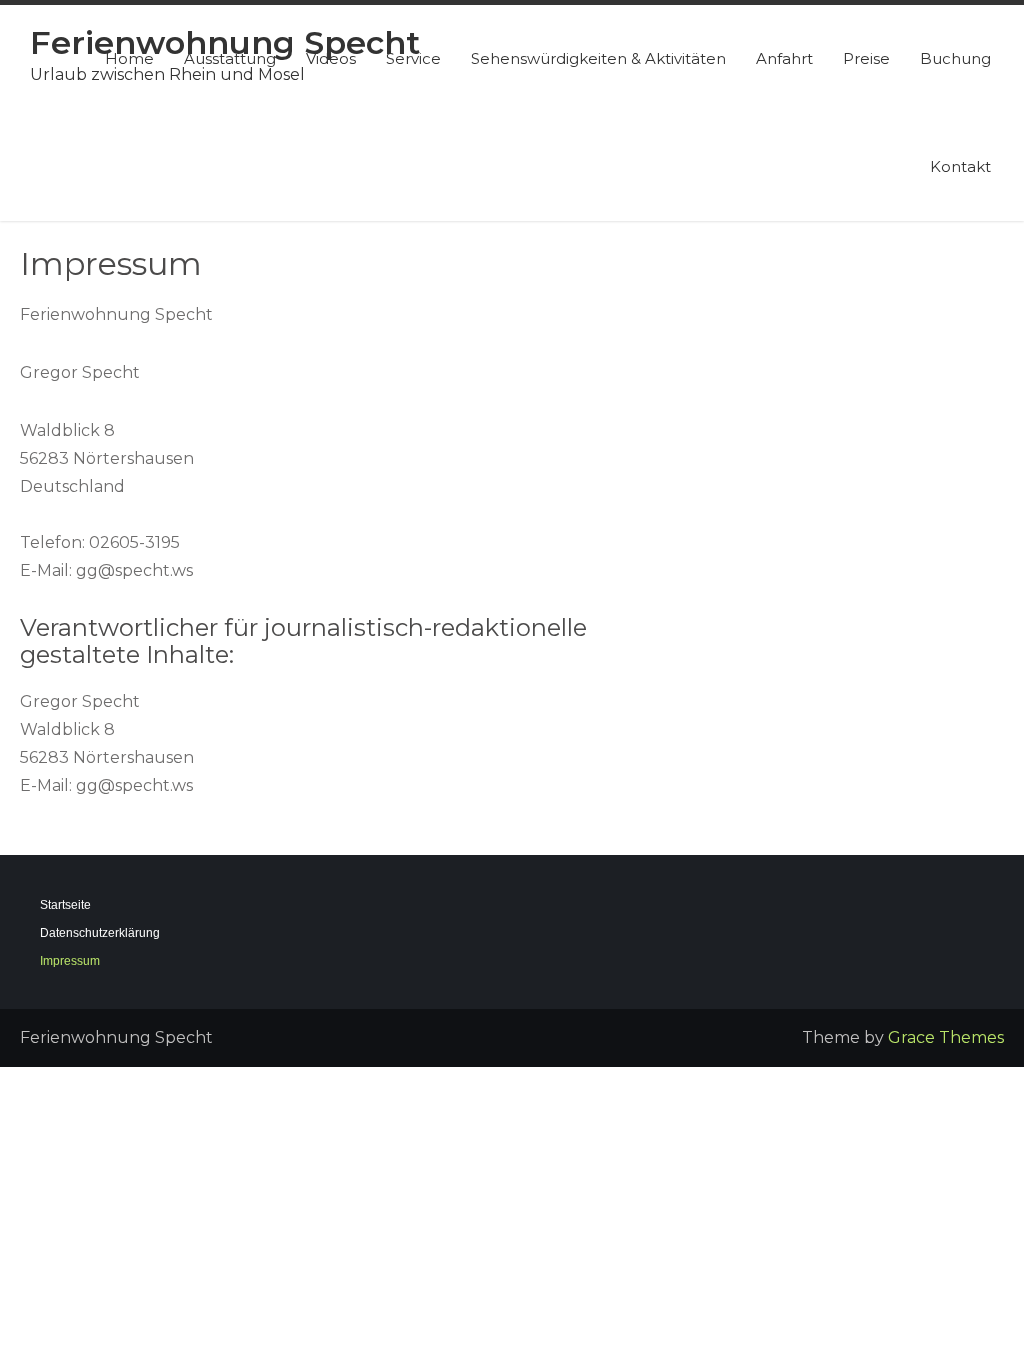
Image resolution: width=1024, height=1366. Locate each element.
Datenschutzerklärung (100, 933)
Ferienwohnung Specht (225, 42)
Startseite (65, 905)
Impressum (70, 961)
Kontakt (960, 166)
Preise (866, 58)
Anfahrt (784, 58)
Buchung (955, 58)
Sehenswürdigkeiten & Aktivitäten (598, 58)
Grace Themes (946, 1037)
